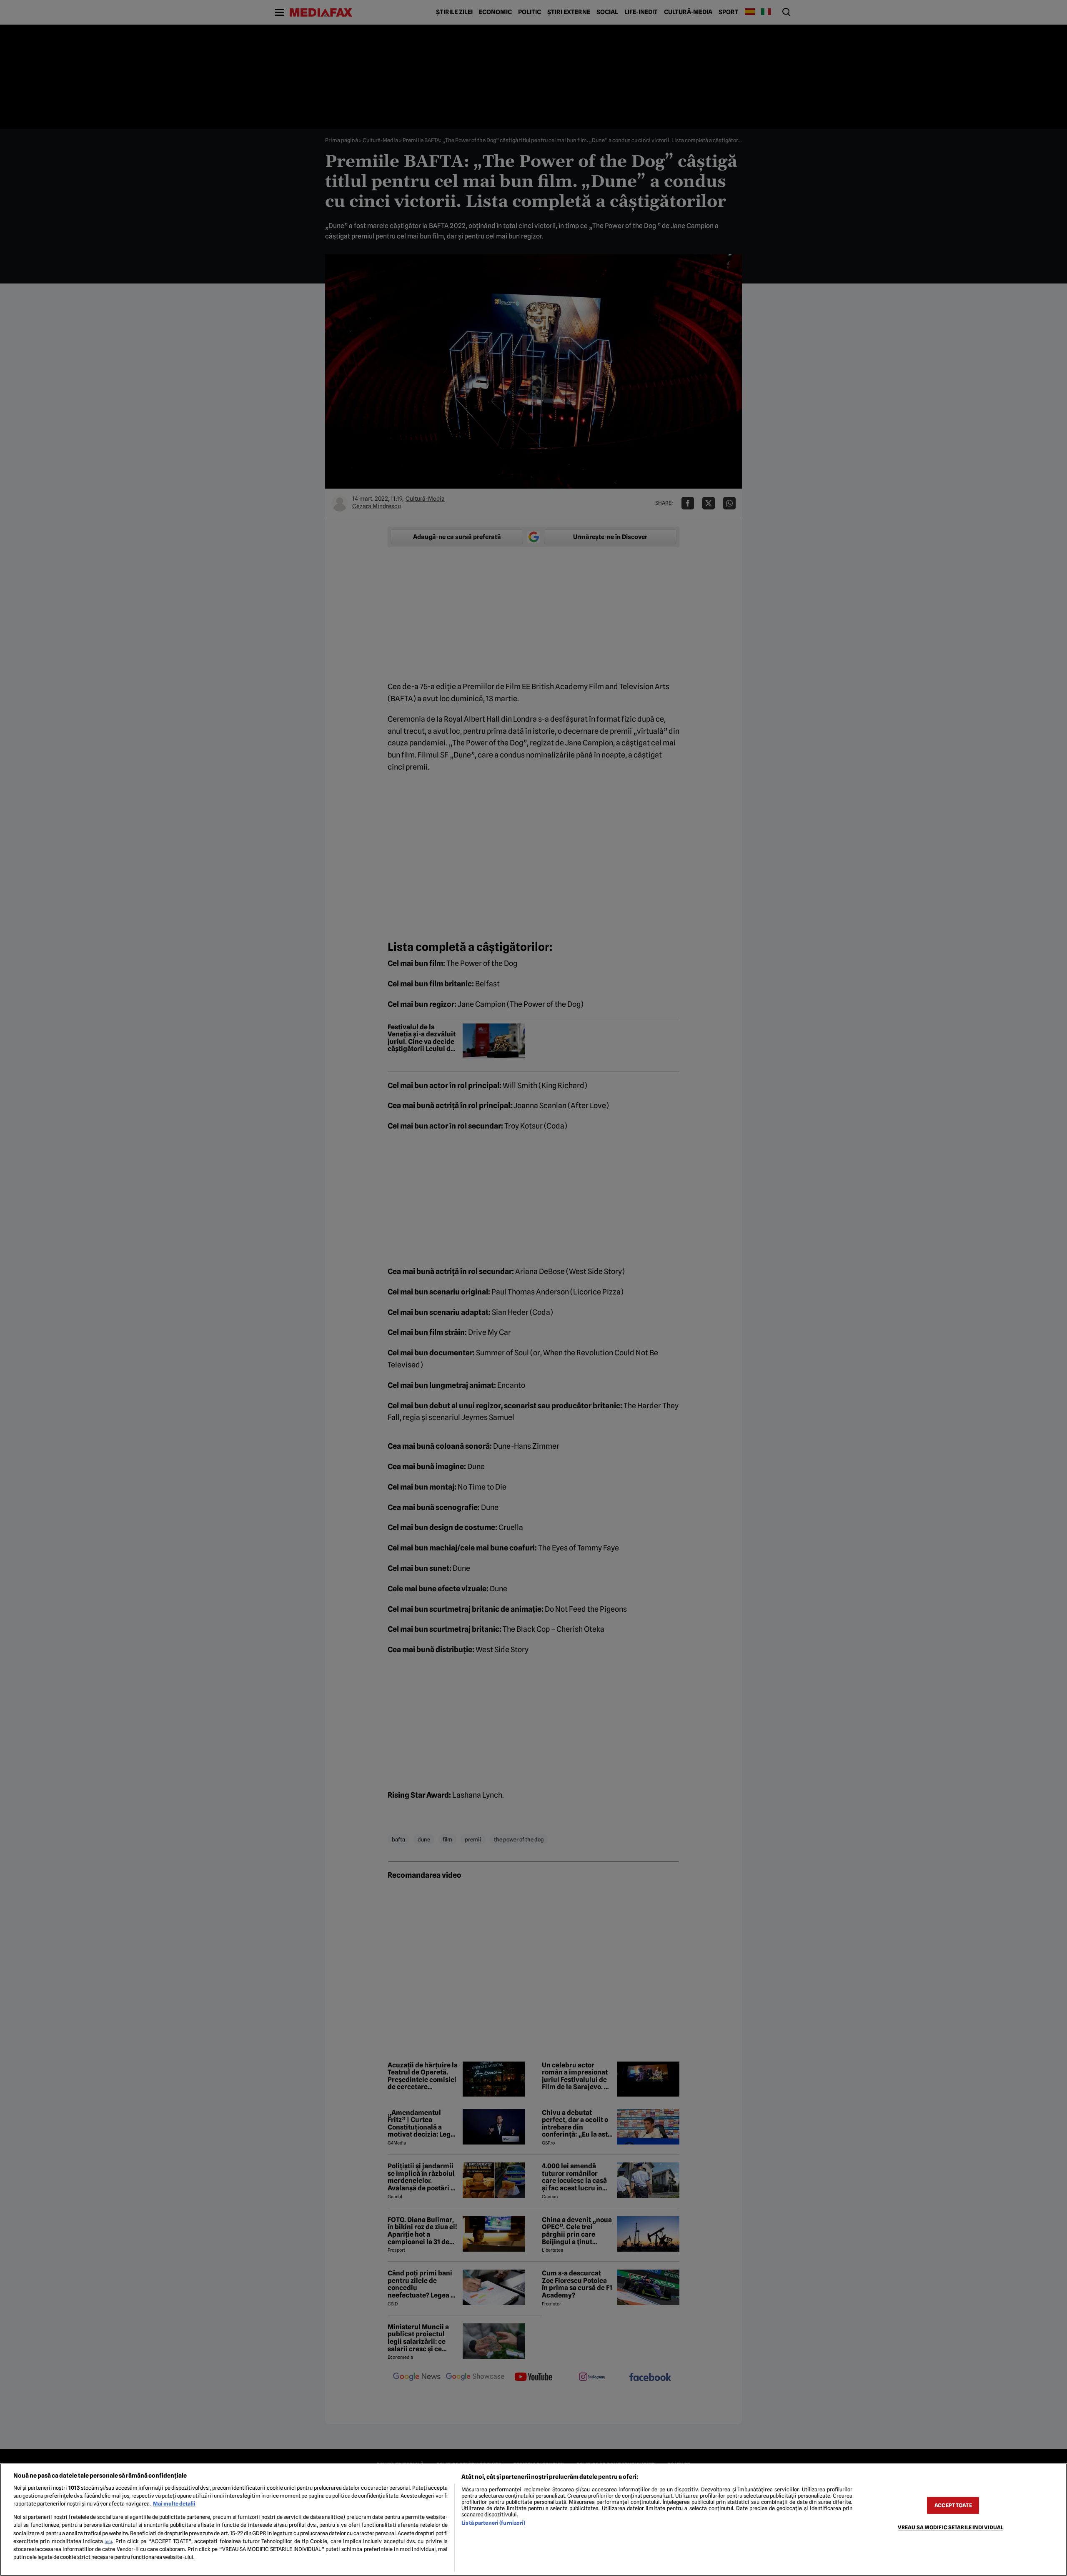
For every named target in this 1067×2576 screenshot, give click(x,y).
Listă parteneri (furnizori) (493, 2523)
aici (108, 2541)
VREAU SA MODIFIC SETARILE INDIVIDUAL (951, 2527)
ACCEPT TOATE (953, 2505)
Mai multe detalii (174, 2504)
